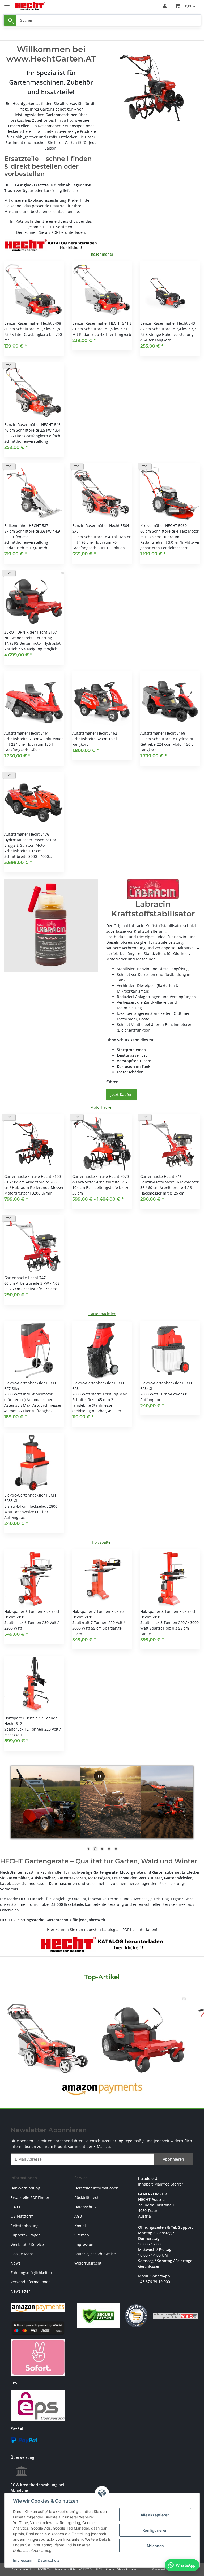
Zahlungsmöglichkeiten (31, 2273)
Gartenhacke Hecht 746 (161, 1176)
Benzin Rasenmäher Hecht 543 (168, 323)
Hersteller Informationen (96, 2188)
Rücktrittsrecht (88, 2198)
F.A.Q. (16, 2207)
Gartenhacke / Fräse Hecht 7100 (33, 1176)
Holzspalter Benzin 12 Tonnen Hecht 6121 (31, 1721)
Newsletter (20, 2291)
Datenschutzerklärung (103, 2141)
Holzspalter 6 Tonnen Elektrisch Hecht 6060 (32, 1614)
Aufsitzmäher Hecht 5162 (95, 733)
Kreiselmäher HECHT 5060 (163, 526)
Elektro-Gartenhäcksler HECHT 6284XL (167, 1386)
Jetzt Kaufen (122, 1094)
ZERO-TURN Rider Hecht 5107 (31, 632)
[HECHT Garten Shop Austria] (30, 6)
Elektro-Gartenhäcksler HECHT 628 (99, 1386)
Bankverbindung (25, 2188)
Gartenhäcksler (102, 1314)
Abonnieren (173, 2159)
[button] (165, 6)
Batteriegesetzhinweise (95, 2254)
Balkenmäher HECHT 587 (26, 526)
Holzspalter (102, 1542)
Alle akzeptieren (155, 2515)
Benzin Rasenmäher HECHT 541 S (102, 323)
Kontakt (81, 2226)
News (16, 2263)
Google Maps (22, 2254)
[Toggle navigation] (7, 3)
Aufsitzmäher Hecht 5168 (163, 733)
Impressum (23, 2560)
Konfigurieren (155, 2530)
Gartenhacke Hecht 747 (25, 1278)
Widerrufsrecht (88, 2263)
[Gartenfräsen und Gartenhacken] (153, 88)
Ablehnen (155, 2546)
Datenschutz (49, 2560)
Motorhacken (102, 1107)
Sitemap (82, 2235)
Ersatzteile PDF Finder (30, 2198)
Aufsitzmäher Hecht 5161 (27, 733)
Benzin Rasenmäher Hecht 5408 (33, 323)
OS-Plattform (22, 2216)
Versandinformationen (31, 2282)
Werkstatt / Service (27, 2244)
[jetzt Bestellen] (51, 925)
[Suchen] (10, 20)
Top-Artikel (102, 1977)
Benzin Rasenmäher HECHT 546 (32, 425)
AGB (78, 2216)
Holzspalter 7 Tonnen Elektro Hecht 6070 (98, 1614)
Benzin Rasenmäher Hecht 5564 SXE (101, 528)
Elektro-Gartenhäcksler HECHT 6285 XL (31, 1498)
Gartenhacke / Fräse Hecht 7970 (101, 1176)
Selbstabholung (25, 2226)
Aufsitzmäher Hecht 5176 (27, 834)
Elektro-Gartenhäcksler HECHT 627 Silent (31, 1386)
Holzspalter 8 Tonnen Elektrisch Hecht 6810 (168, 1614)
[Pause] (99, 1776)
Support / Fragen (26, 2235)
